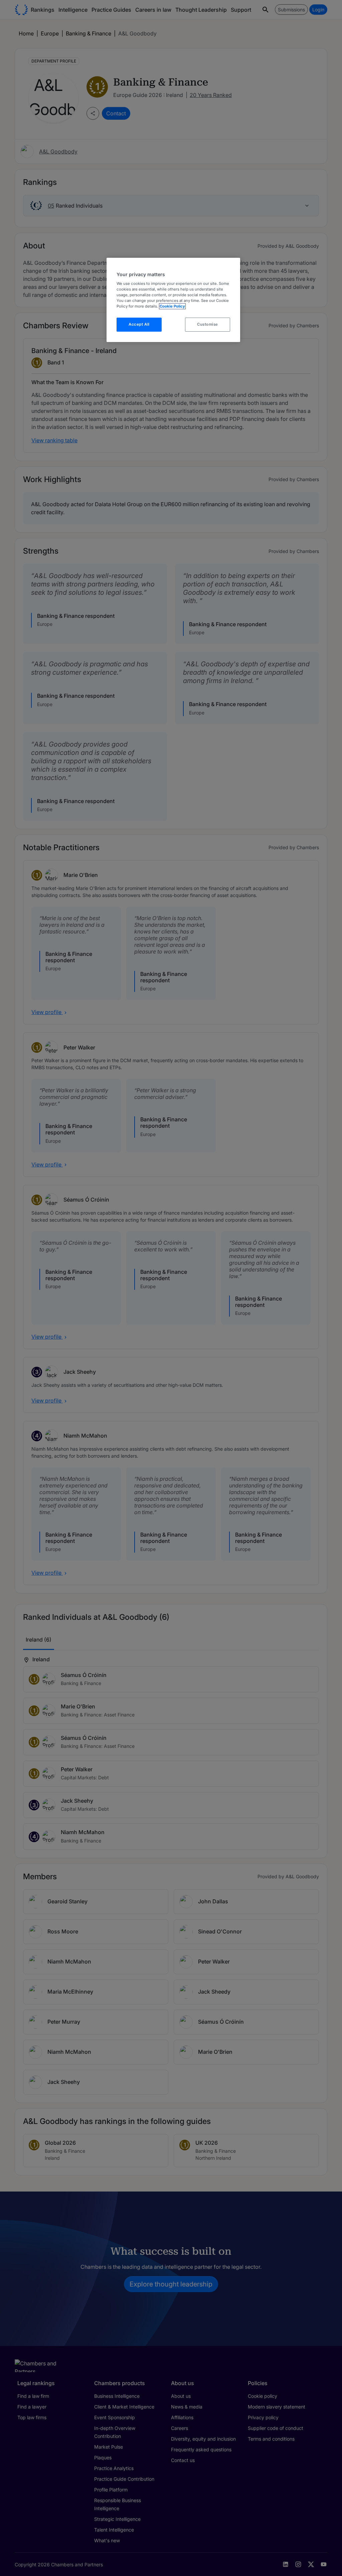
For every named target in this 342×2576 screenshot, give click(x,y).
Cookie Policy (172, 306)
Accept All (139, 324)
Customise (208, 324)
